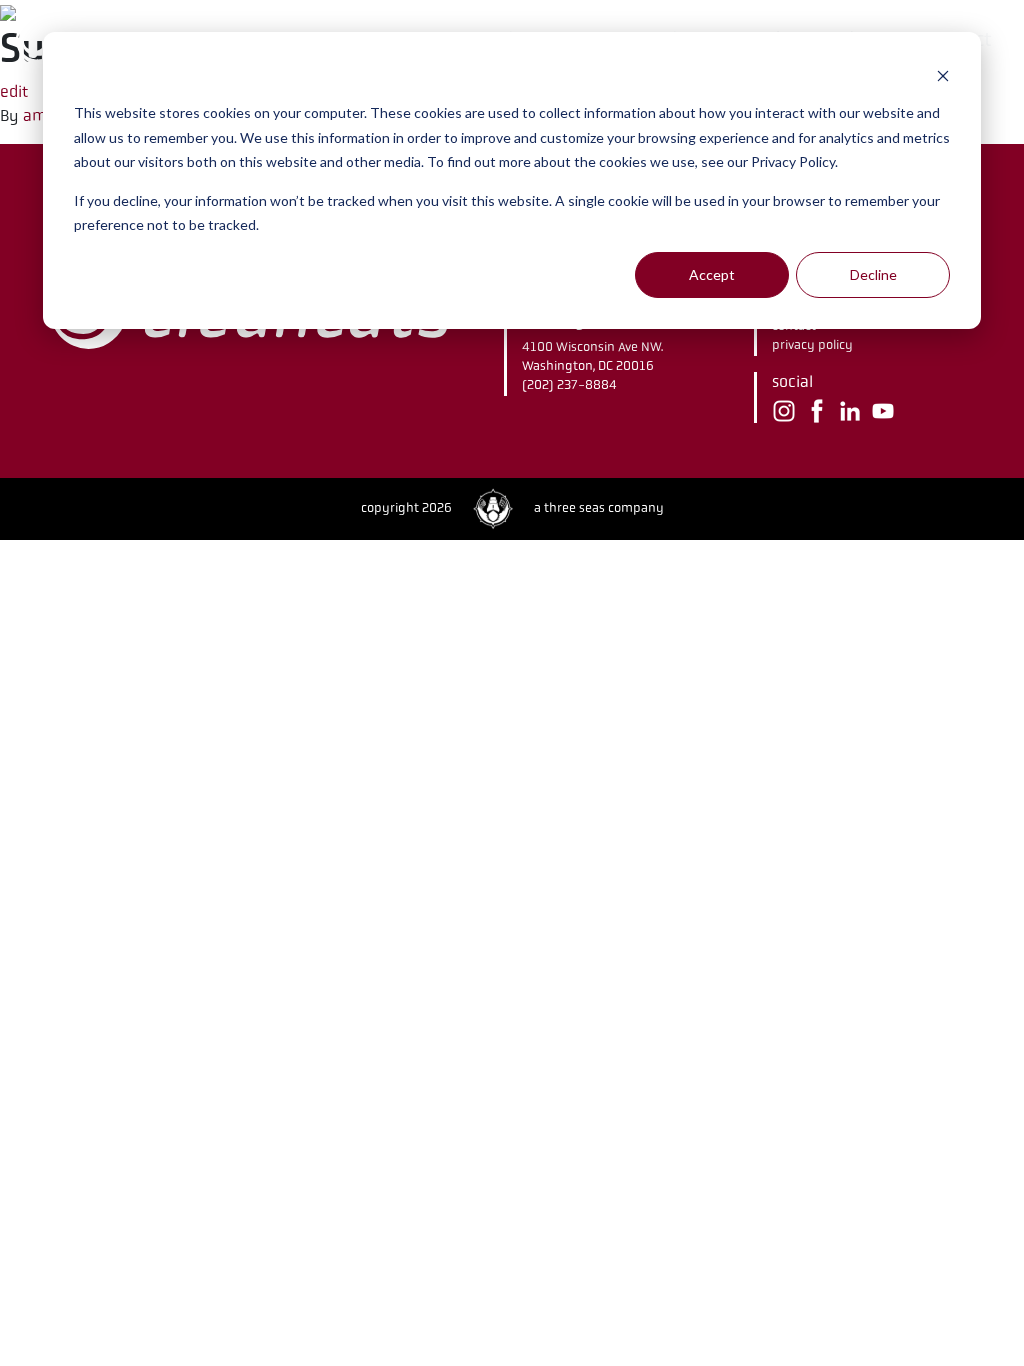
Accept (712, 274)
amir (42, 115)
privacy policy (812, 345)
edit (14, 91)
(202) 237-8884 (569, 385)
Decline (873, 274)
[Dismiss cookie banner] (943, 75)
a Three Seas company (599, 508)
